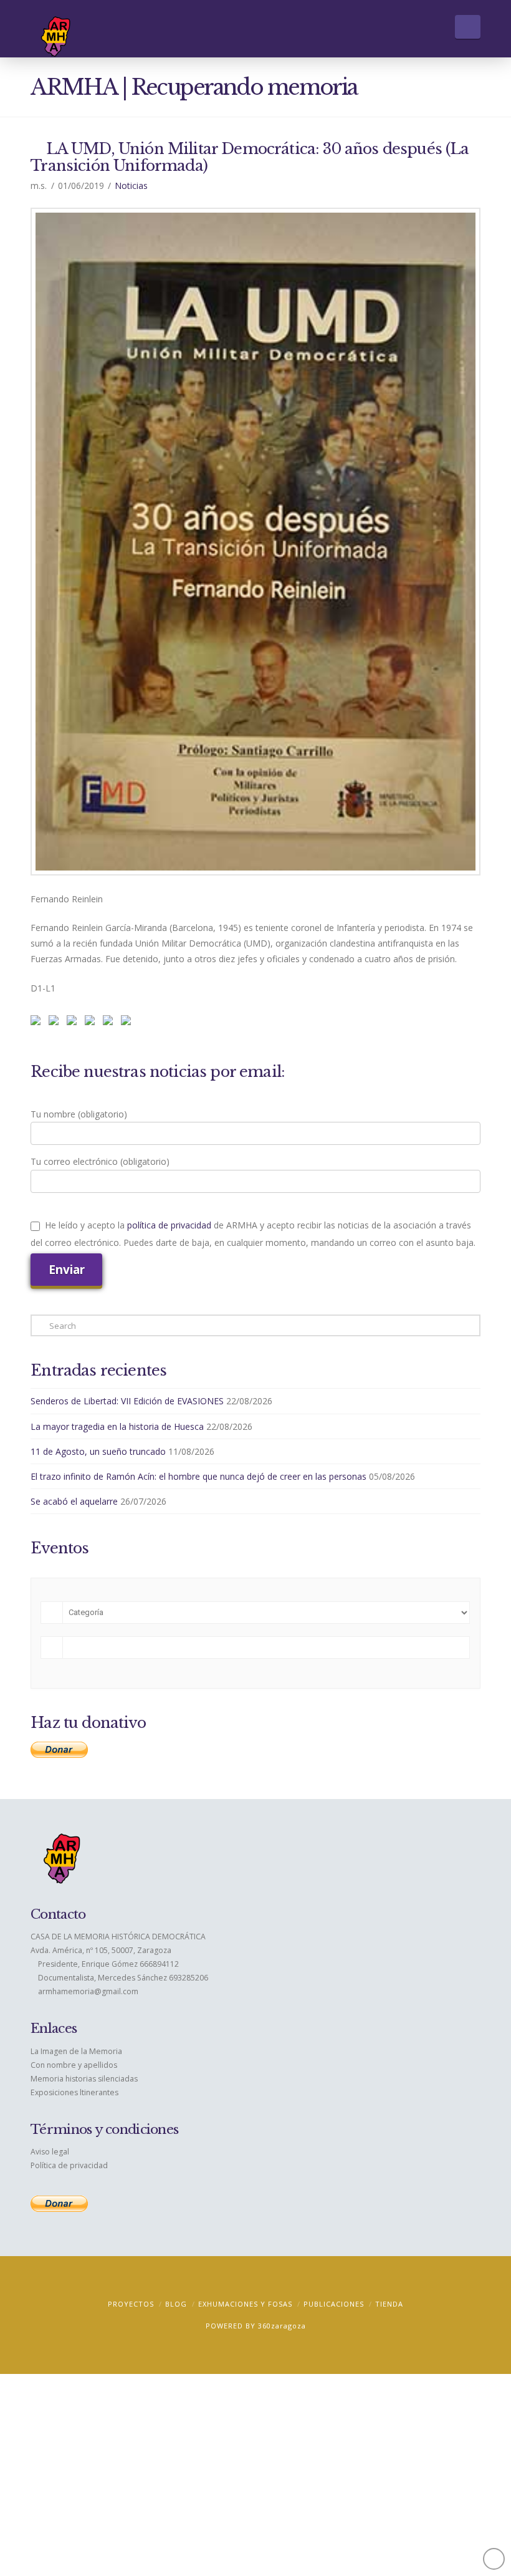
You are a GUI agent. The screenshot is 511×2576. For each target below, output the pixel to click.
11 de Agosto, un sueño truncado (98, 1451)
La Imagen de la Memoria (76, 2051)
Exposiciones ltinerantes (74, 2092)
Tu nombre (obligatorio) (79, 1114)
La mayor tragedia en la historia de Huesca (117, 1426)
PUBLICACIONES (334, 2304)
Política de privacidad (69, 2165)
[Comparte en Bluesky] (110, 1023)
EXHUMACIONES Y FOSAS (245, 2304)
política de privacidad (169, 1225)
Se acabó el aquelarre (74, 1501)
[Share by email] (128, 1023)
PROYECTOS (131, 2304)
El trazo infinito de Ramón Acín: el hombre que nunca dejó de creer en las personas (198, 1476)
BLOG (176, 2304)
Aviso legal (50, 2152)
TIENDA (389, 2304)
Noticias (131, 186)
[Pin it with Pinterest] (74, 1023)
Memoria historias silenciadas (84, 2079)
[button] (468, 27)
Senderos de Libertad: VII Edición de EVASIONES (127, 1401)
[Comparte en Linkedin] (92, 1023)
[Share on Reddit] (56, 1023)
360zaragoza (282, 2326)
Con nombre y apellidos (74, 2065)
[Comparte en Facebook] (38, 1023)
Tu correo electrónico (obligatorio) (100, 1161)
